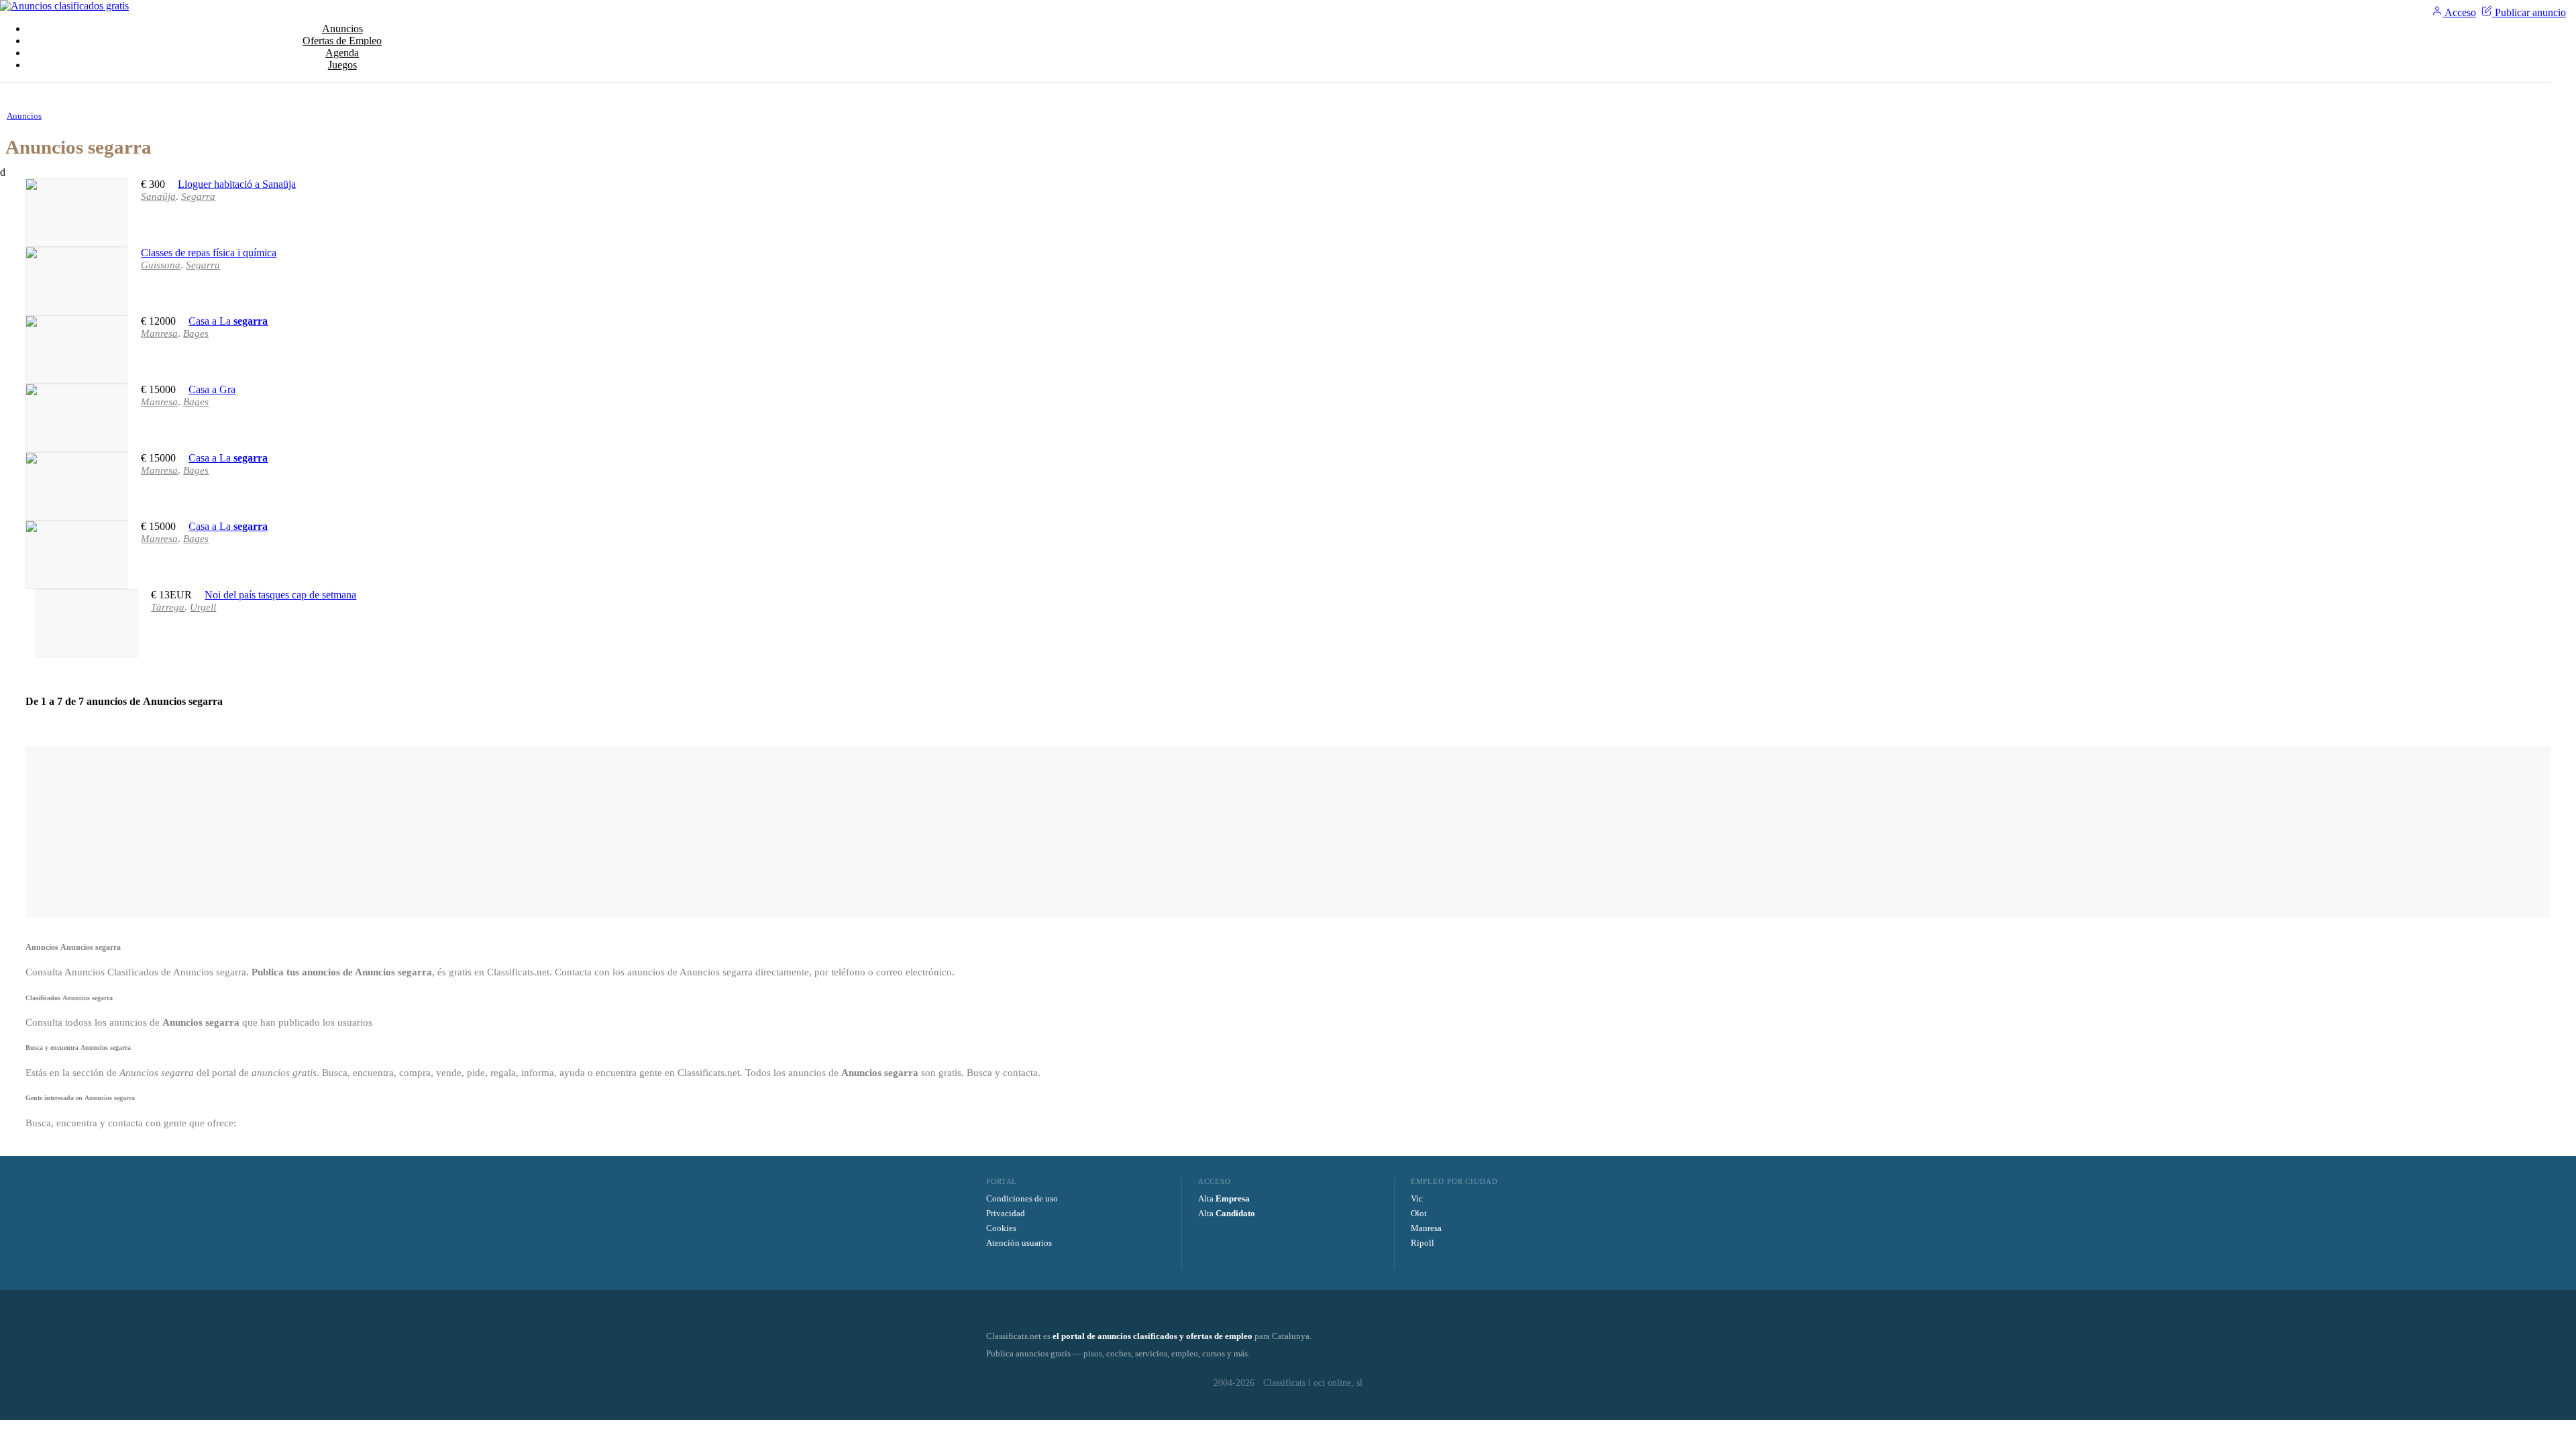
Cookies (1001, 1228)
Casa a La (228, 321)
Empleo (342, 41)
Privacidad (1006, 1213)
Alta (1224, 1198)
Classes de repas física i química (209, 253)
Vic (1417, 1198)
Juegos (342, 65)
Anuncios (342, 29)
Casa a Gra (212, 389)
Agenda (342, 53)
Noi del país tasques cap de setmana (280, 595)
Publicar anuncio (2529, 12)
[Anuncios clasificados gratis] (64, 6)
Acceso (2459, 12)
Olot (1419, 1213)
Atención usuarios (1019, 1243)
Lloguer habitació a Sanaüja (237, 184)
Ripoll (1423, 1243)
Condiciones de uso (1022, 1198)
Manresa (1426, 1228)
